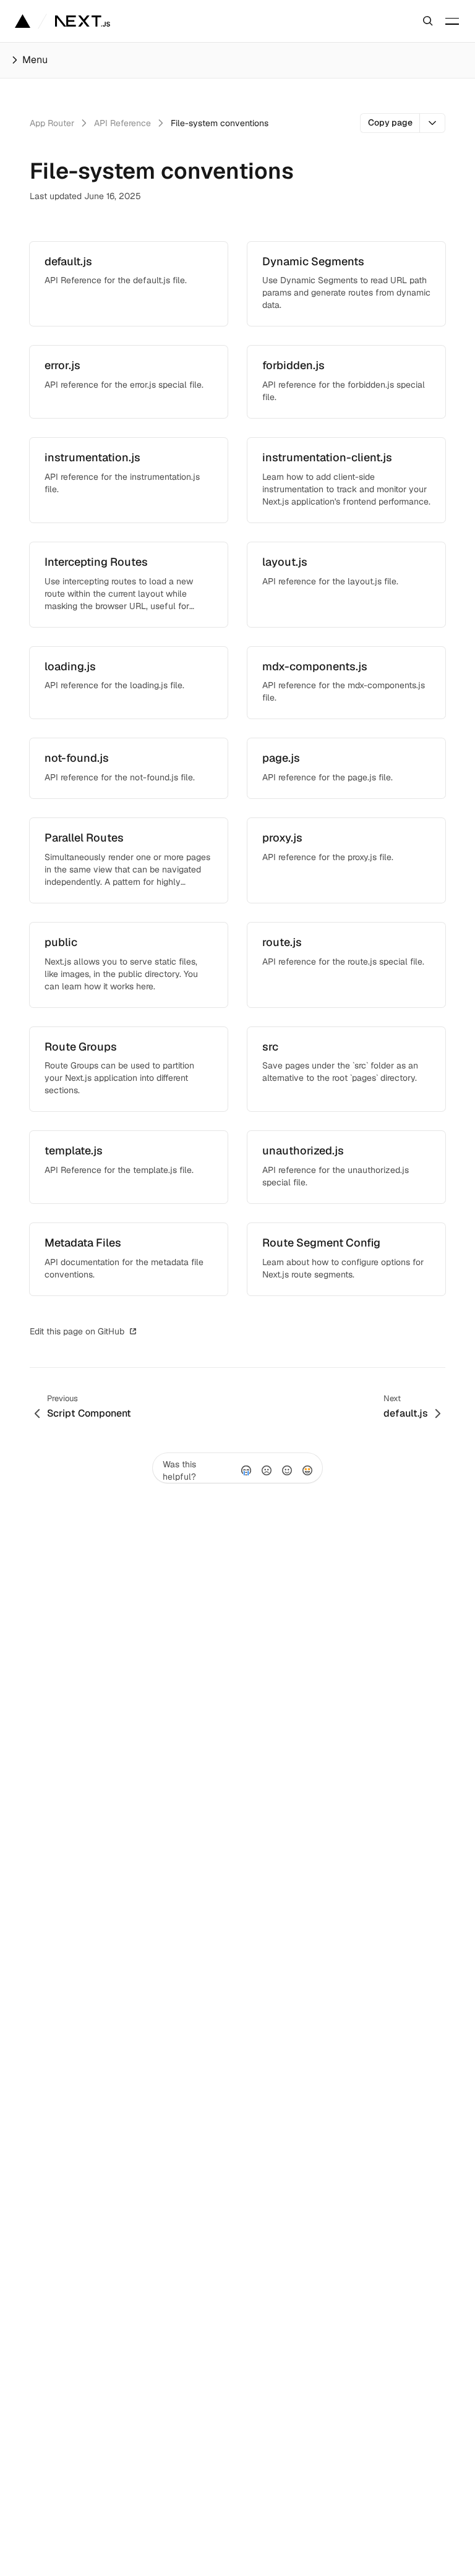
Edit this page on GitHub (77, 1331)
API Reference (122, 123)
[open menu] (452, 21)
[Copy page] (433, 123)
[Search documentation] (428, 21)
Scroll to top (172, 1331)
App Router (52, 123)
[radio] (246, 1470)
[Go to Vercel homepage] (23, 21)
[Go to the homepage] (83, 21)
